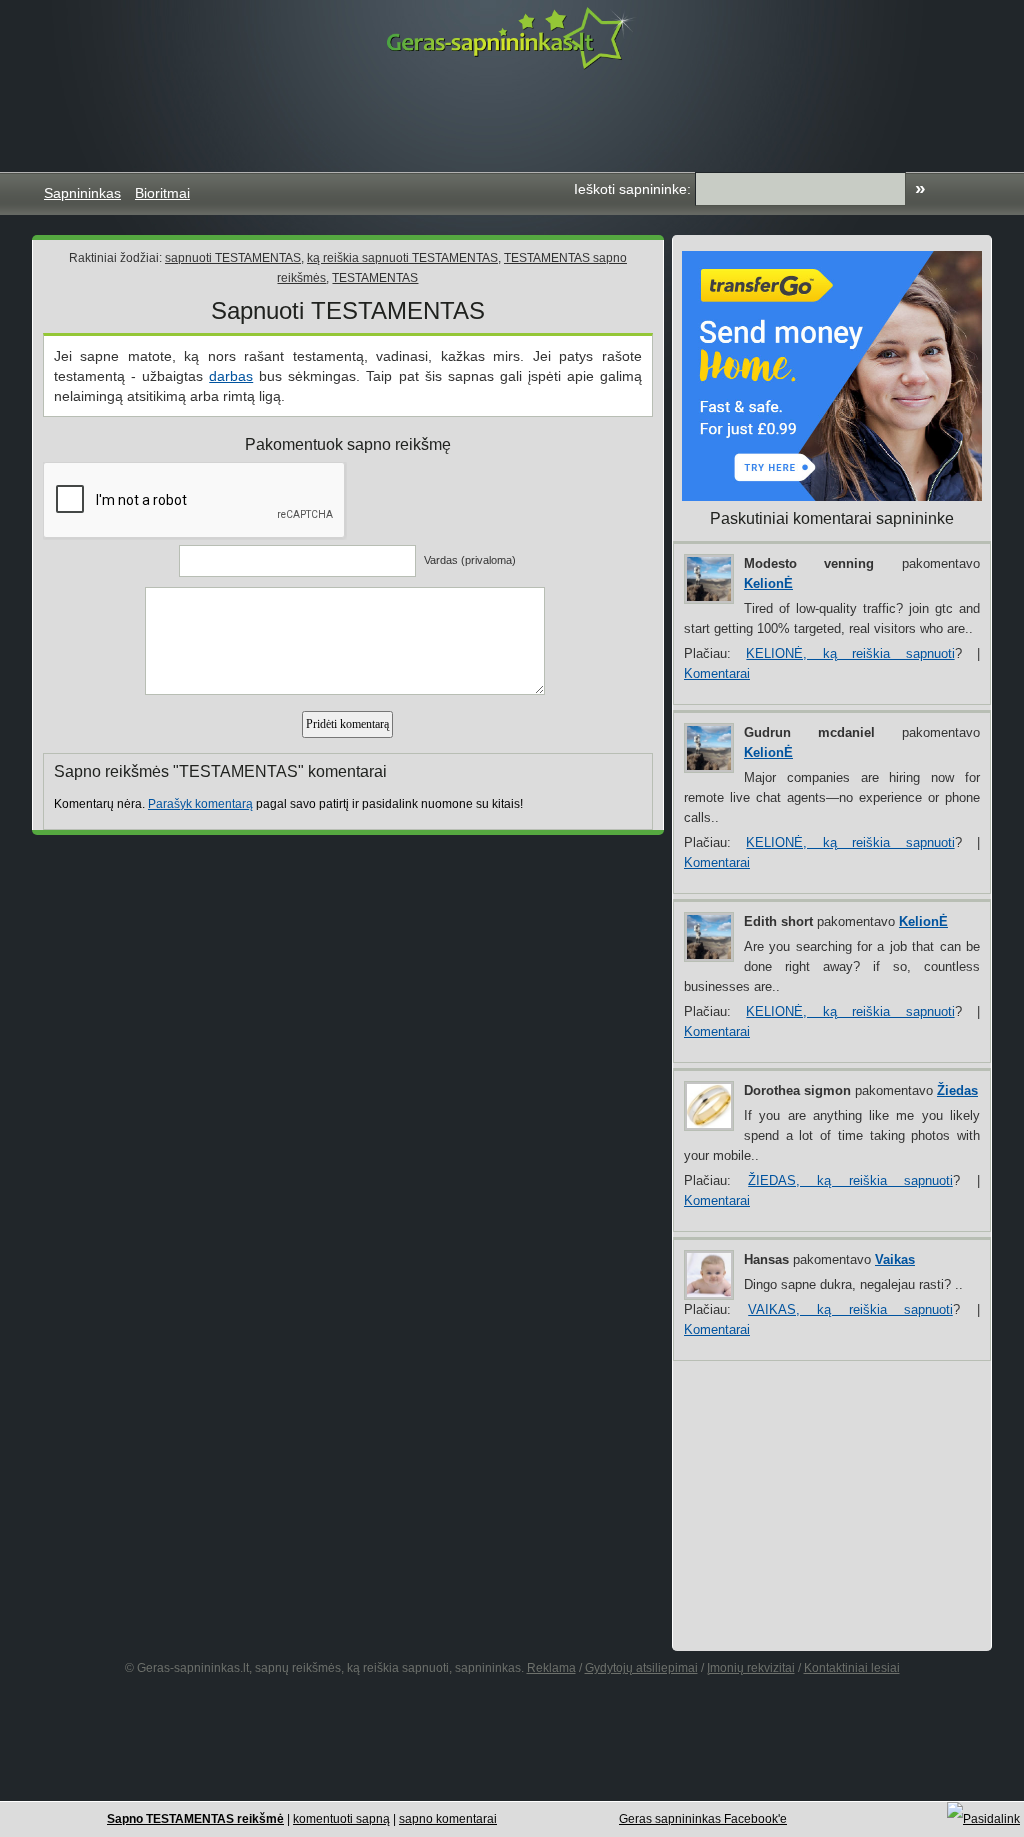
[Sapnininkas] (512, 37)
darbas (231, 376)
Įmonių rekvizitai (751, 1668)
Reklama (551, 1668)
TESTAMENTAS (375, 278)
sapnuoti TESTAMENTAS (233, 258)
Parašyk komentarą (200, 804)
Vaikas (895, 1259)
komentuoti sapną (341, 1819)
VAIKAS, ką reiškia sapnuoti (850, 1309)
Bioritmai (162, 193)
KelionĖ (768, 583)
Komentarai (717, 673)
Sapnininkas (82, 193)
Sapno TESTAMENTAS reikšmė (195, 1819)
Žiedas (957, 1090)
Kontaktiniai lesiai (852, 1668)
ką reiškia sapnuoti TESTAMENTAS (402, 258)
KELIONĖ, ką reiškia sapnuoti (850, 653)
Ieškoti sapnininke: (632, 189)
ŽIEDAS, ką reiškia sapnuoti (850, 1180)
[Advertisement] (512, 121)
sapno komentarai (448, 1819)
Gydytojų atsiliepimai (641, 1668)
